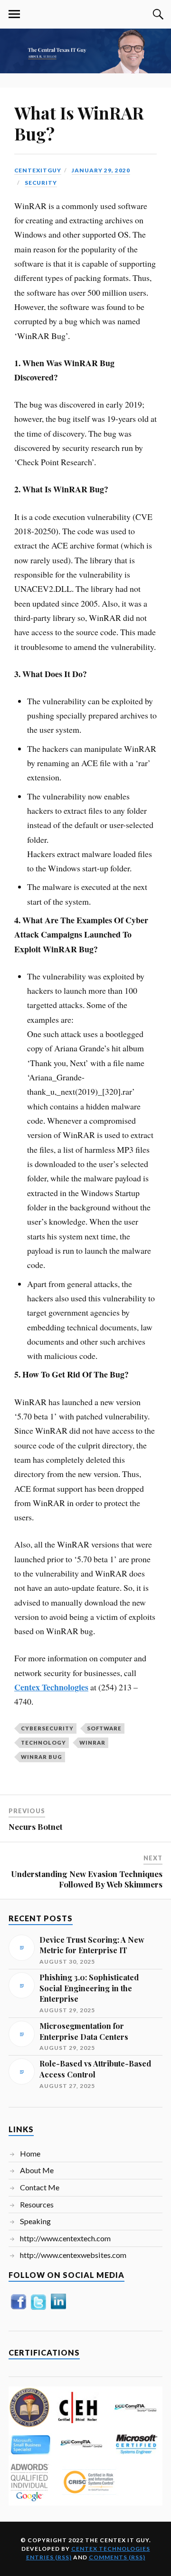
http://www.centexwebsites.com (73, 2255)
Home (30, 2153)
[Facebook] (19, 2309)
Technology (43, 1742)
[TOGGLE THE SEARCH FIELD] (157, 14)
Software (104, 1728)
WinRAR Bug (42, 1757)
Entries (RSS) (49, 2557)
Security (41, 183)
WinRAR (92, 1742)
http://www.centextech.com (65, 2238)
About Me (37, 2170)
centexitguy (38, 170)
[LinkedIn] (58, 2309)
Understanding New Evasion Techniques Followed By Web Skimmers (87, 1879)
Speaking (35, 2221)
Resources (37, 2204)
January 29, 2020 (101, 170)
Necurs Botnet (36, 1827)
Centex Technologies (111, 2549)
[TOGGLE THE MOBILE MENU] (14, 14)
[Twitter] (38, 2309)
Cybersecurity (47, 1728)
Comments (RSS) (117, 2557)
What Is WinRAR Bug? (79, 123)
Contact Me (40, 2187)
